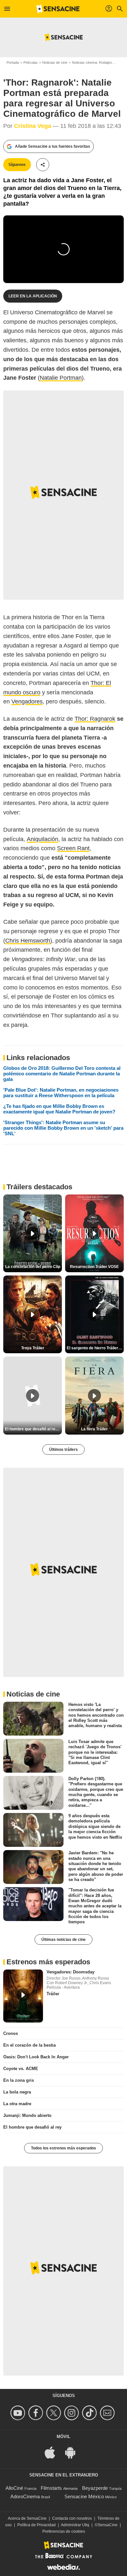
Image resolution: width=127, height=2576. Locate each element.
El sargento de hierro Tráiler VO (95, 1348)
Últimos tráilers (63, 1450)
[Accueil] (58, 9)
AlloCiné (14, 2488)
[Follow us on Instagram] (72, 2413)
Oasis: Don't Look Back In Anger (36, 2057)
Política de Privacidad (36, 2525)
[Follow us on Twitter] (55, 2413)
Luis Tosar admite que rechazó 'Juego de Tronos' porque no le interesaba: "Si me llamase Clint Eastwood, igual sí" (95, 1752)
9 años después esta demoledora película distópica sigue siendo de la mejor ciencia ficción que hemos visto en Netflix (95, 1826)
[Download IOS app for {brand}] (53, 2452)
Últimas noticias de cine (63, 1940)
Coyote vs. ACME (21, 2069)
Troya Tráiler (33, 1348)
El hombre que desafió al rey (32, 2127)
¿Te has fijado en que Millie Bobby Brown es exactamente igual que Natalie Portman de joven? (59, 1109)
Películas (31, 62)
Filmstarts (51, 2488)
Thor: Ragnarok (95, 719)
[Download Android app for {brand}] (74, 2452)
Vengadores (27, 702)
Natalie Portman (61, 378)
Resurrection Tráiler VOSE (94, 1267)
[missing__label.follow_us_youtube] (19, 2413)
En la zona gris (19, 2080)
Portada (13, 62)
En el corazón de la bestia (29, 2045)
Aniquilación (42, 839)
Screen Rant (73, 848)
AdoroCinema (25, 2496)
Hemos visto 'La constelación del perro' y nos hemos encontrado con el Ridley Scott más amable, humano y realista (96, 1715)
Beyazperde (95, 2488)
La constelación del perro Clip (33, 1267)
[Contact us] (108, 2413)
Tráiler (53, 1994)
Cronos (11, 2033)
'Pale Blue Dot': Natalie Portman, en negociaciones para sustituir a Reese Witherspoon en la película (61, 1093)
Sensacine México (84, 2496)
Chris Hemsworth (28, 941)
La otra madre (17, 2104)
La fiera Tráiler (94, 1429)
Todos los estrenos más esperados (63, 2148)
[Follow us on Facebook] (37, 2413)
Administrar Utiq (75, 2525)
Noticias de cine (55, 62)
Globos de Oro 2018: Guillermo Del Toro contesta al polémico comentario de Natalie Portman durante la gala (62, 1074)
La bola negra (17, 2092)
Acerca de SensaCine (27, 2518)
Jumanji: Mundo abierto (27, 2115)
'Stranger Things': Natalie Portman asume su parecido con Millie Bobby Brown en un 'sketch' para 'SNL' (63, 1128)
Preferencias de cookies (64, 2531)
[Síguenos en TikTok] (90, 2413)
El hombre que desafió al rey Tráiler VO (33, 1429)
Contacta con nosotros (72, 2518)
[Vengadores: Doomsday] (23, 1996)
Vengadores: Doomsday (71, 1972)
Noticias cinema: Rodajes (92, 62)
